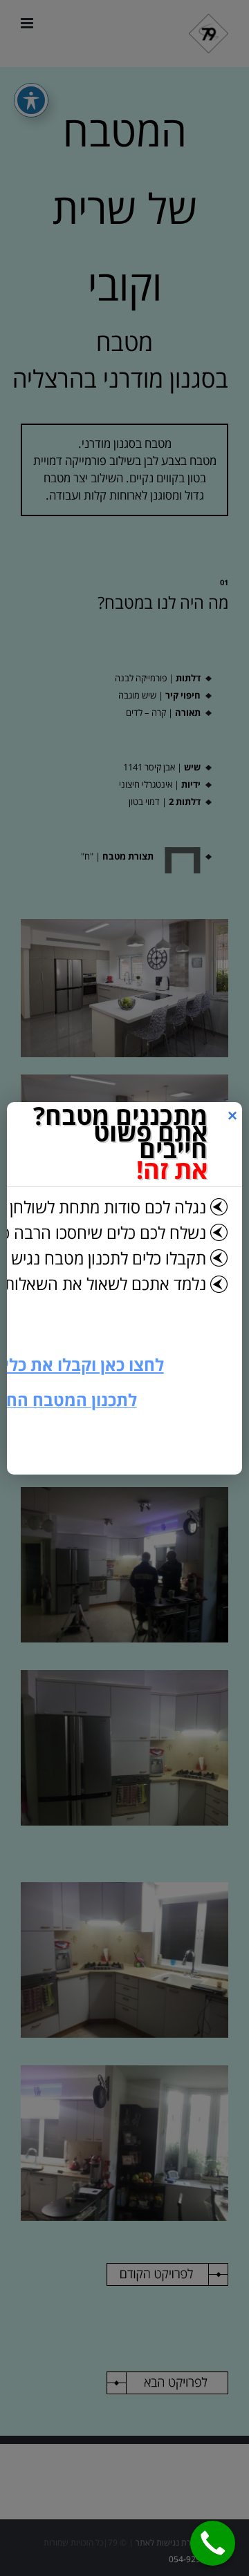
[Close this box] (232, 1116)
